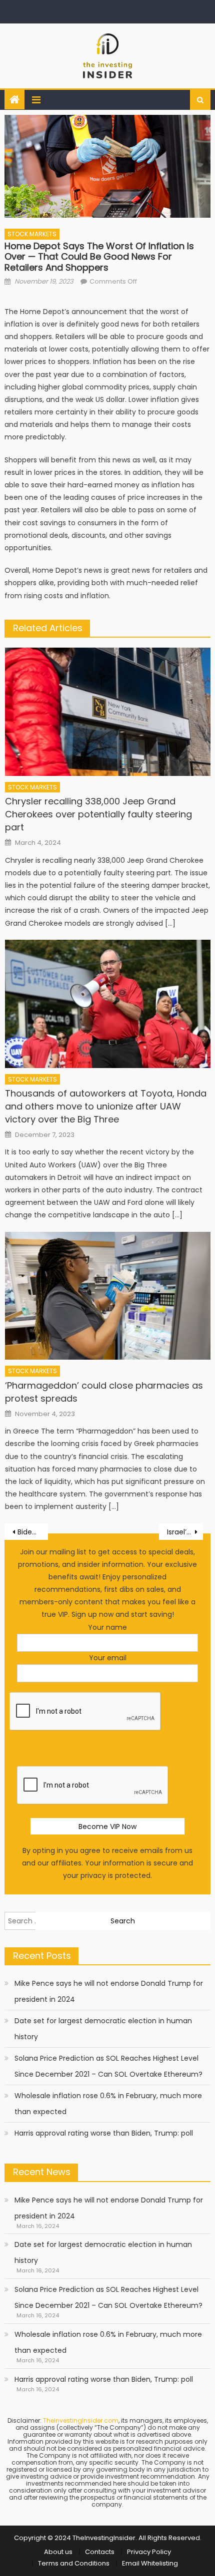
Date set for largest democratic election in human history (103, 2029)
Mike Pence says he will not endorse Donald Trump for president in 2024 (109, 1991)
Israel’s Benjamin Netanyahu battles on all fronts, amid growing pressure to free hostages (185, 1532)
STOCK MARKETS (32, 234)
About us (58, 2552)
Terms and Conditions (74, 2563)
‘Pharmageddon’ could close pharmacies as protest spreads (104, 1392)
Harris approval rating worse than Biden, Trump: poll (104, 2133)
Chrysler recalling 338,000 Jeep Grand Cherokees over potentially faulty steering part (98, 814)
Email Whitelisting (150, 2563)
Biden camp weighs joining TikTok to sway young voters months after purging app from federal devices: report (33, 1532)
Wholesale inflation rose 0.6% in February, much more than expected (108, 2104)
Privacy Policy (149, 2552)
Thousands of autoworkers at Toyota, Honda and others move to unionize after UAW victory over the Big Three (106, 1106)
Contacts (100, 2552)
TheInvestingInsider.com (81, 2420)
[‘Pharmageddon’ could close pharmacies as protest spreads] (108, 1296)
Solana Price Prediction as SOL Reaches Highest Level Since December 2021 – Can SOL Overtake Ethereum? (108, 2066)
